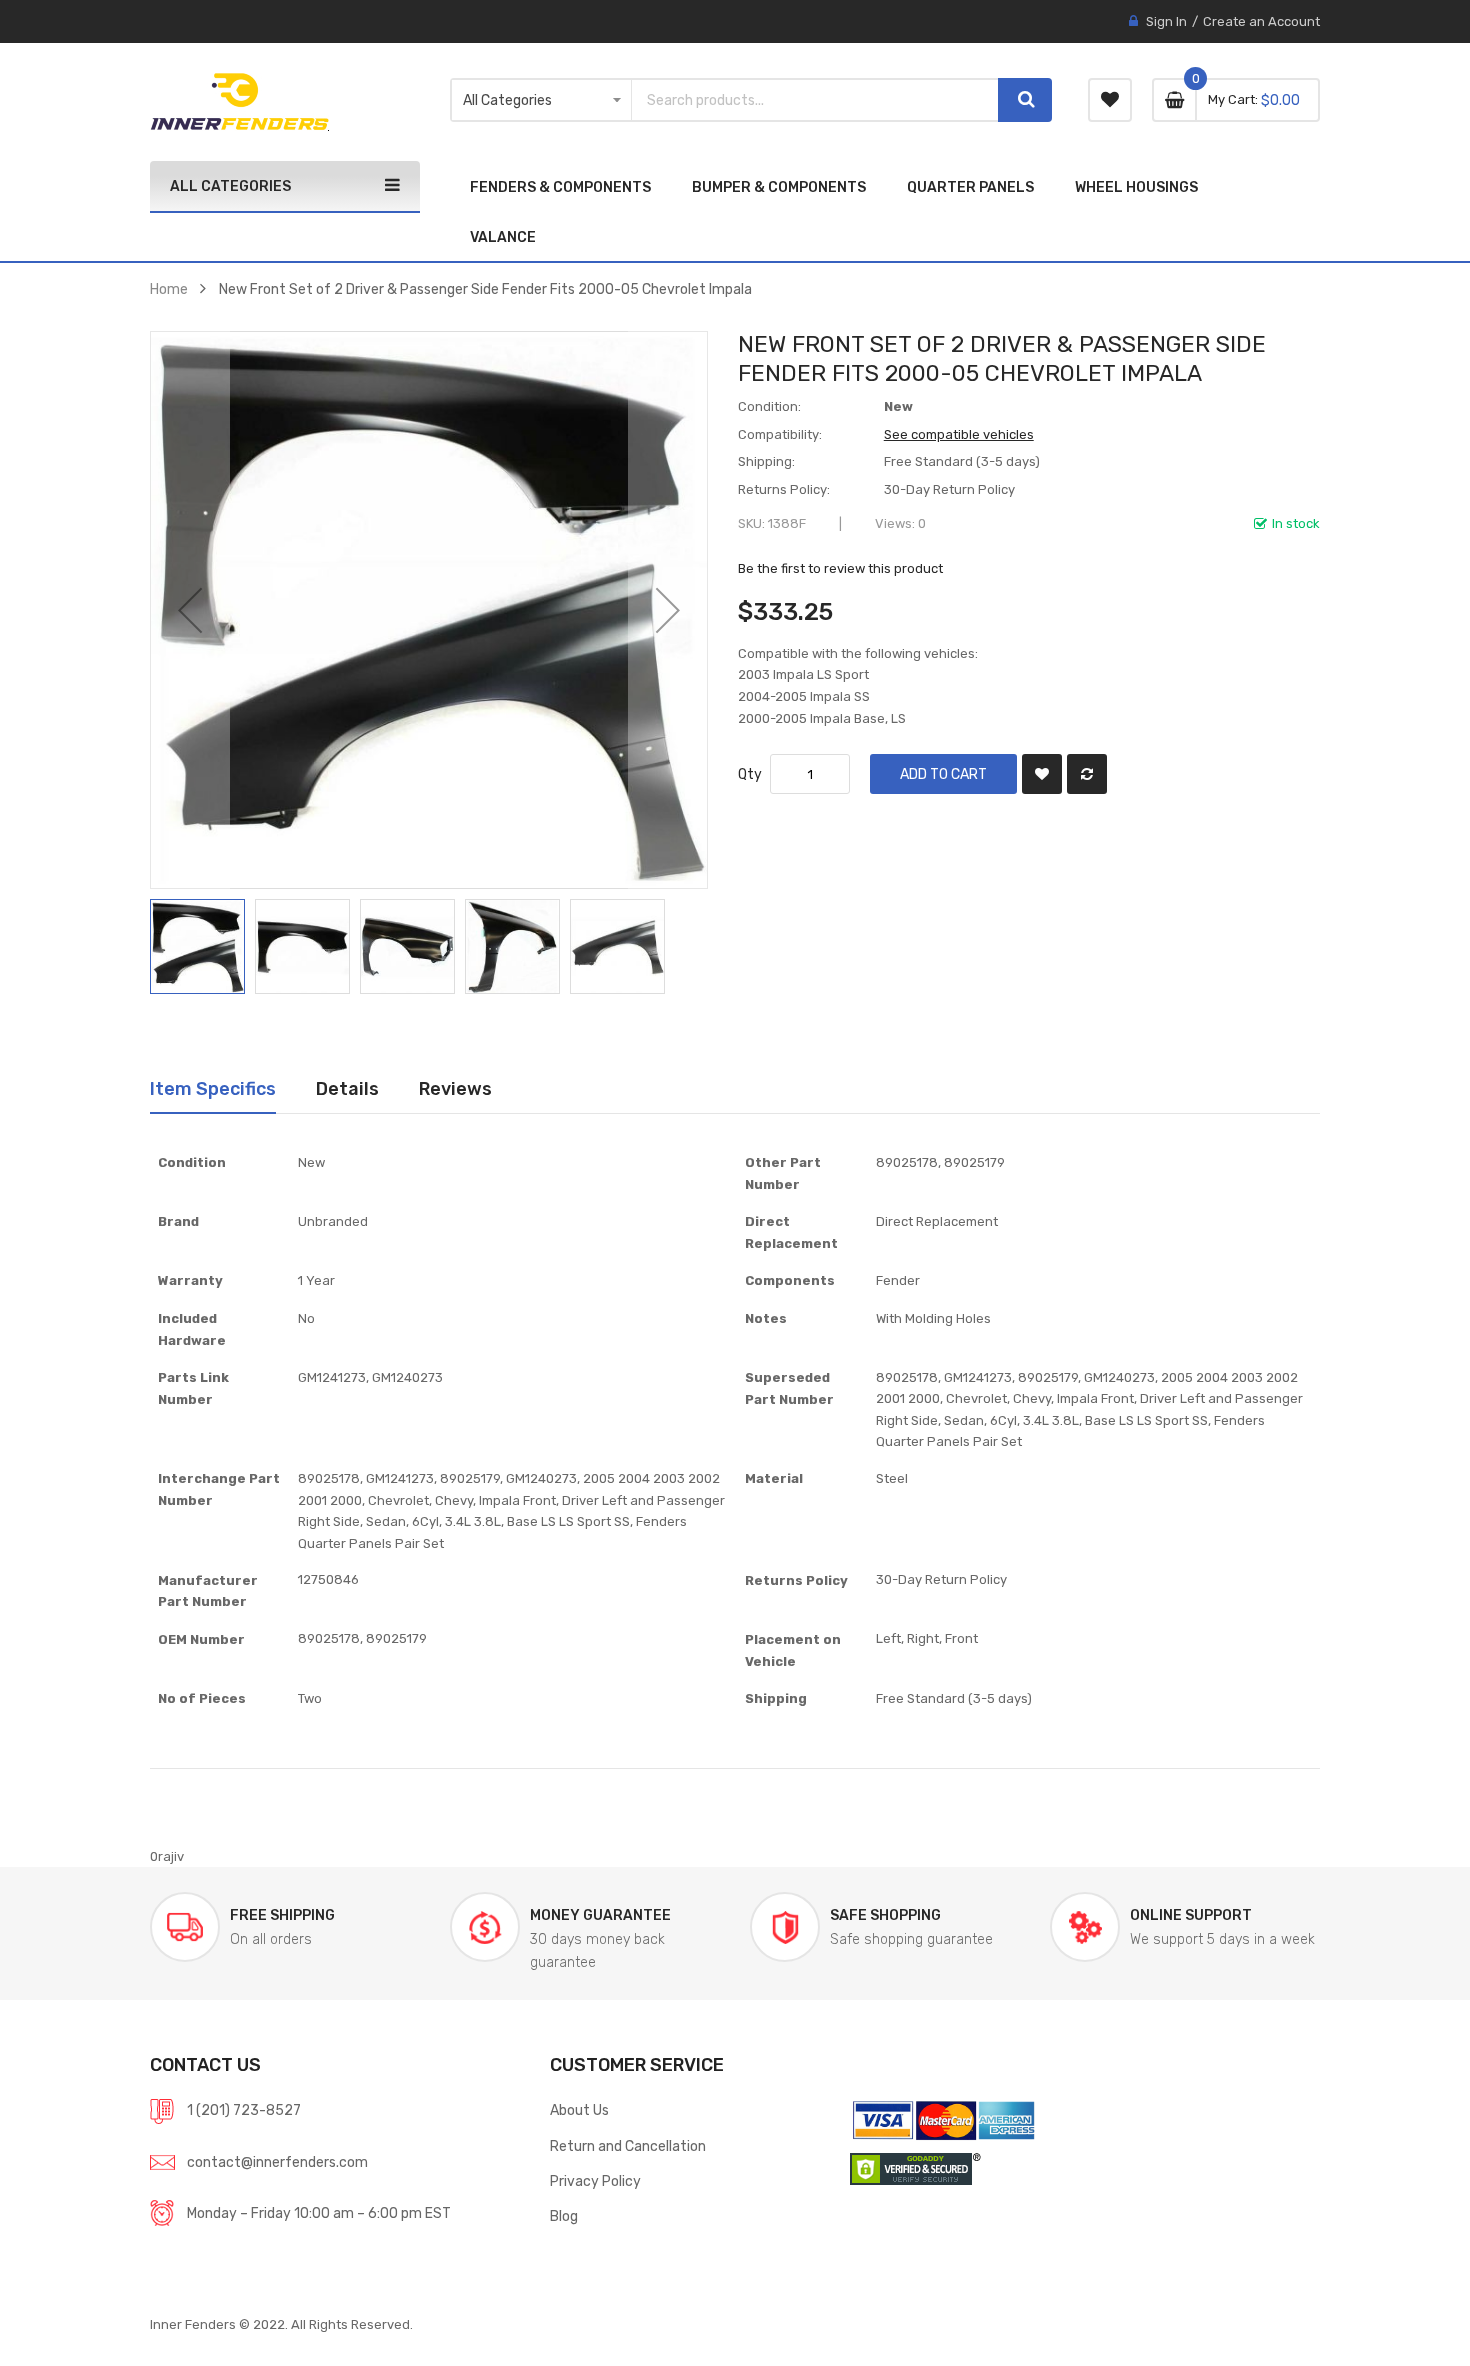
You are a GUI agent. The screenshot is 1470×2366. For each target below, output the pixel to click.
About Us (579, 2110)
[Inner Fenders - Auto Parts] (239, 102)
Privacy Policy (595, 2181)
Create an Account (1261, 21)
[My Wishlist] (1110, 100)
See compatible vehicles (959, 434)
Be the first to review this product (840, 568)
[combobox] (815, 100)
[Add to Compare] (1087, 774)
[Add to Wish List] (1042, 774)
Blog (564, 2216)
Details (347, 1088)
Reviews (455, 1088)
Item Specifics (213, 1088)
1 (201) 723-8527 (244, 2110)
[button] (190, 610)
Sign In (1166, 21)
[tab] (213, 1089)
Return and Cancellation (628, 2146)
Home (169, 289)
